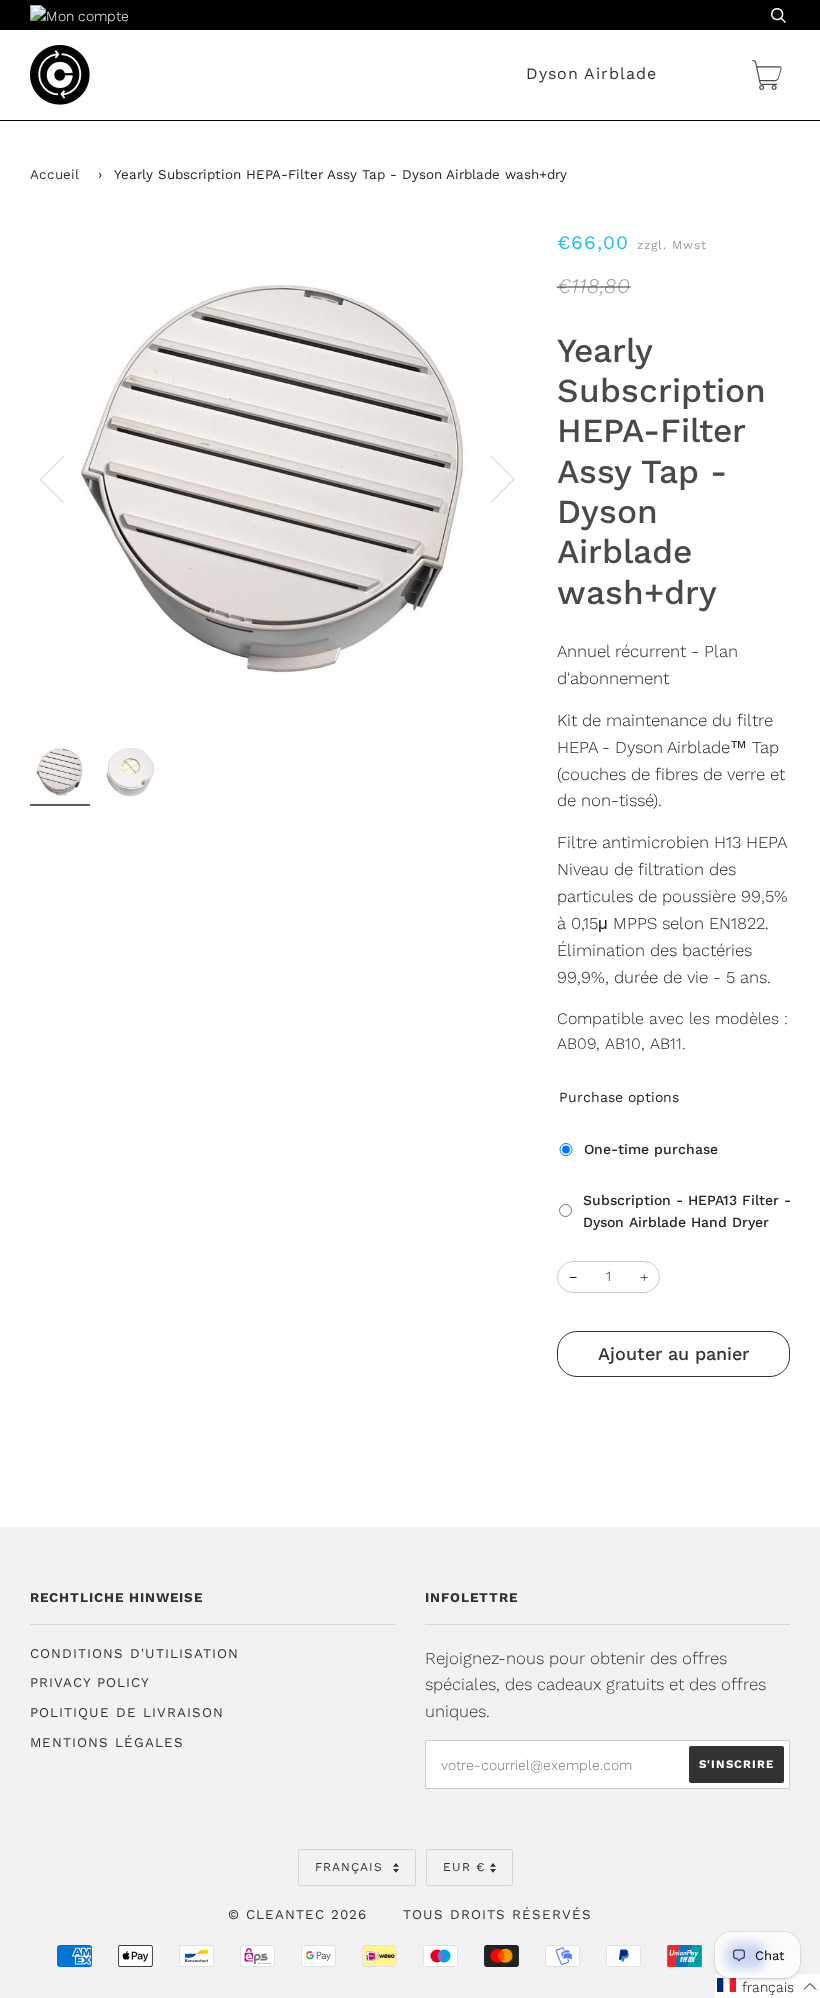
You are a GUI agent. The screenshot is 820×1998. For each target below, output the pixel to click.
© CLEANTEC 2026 (297, 1914)
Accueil (54, 174)
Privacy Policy (90, 1682)
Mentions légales (107, 1742)
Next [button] (490, 478)
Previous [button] (64, 478)
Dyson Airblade (591, 73)
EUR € (464, 1867)
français (351, 1867)
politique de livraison (127, 1712)
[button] (767, 1986)
